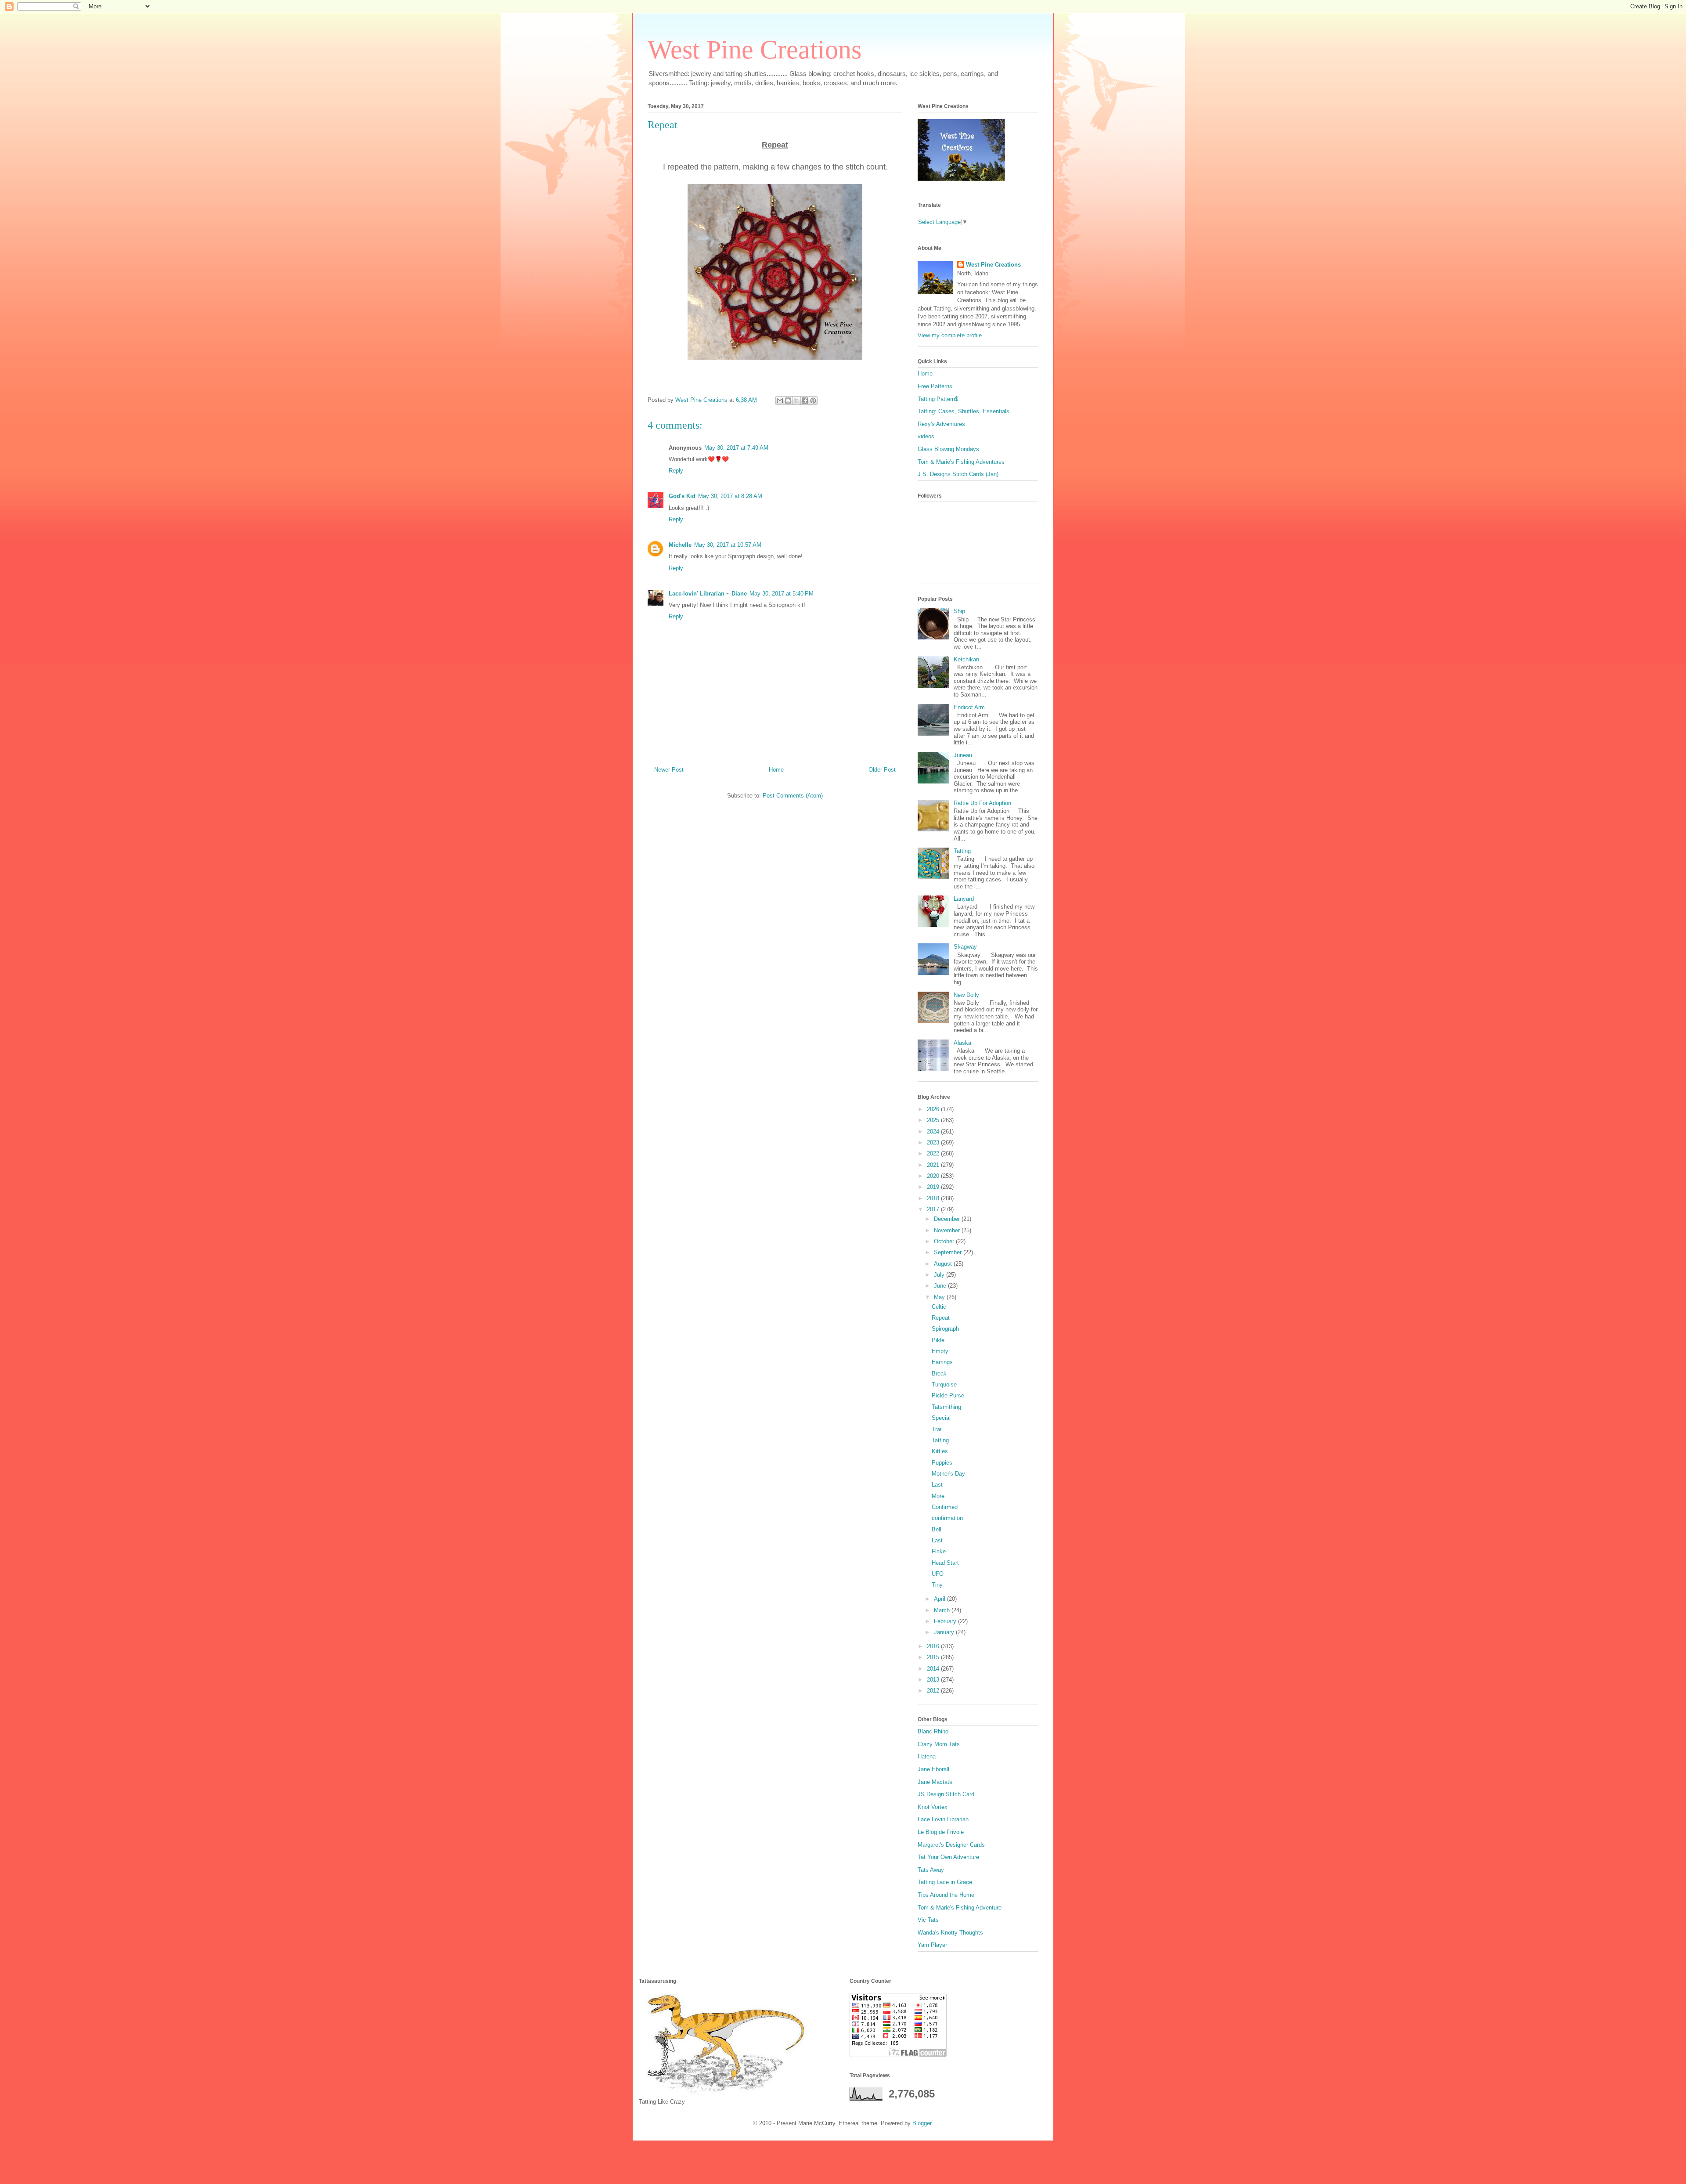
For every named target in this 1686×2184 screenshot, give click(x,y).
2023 (934, 1143)
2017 (934, 1209)
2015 (934, 1657)
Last (937, 1485)
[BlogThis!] (788, 401)
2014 (934, 1669)
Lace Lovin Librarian (943, 1819)
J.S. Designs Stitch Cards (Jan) (958, 474)
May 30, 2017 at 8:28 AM (730, 496)
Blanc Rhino (933, 1731)
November (948, 1230)
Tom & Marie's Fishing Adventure (960, 1908)
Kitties (940, 1451)
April (940, 1599)
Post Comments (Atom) (793, 796)
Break (939, 1374)
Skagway (965, 947)
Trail (937, 1429)
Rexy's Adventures (941, 424)
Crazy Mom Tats (939, 1744)
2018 (934, 1198)
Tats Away (931, 1870)
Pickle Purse (948, 1395)
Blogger (922, 2123)
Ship (959, 611)
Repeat (941, 1318)
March (943, 1610)
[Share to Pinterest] (813, 401)
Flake (939, 1551)
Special (941, 1418)
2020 (934, 1176)
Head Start (945, 1563)
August (944, 1264)
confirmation (947, 1518)
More (938, 1496)
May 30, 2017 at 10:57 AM (728, 545)
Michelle (680, 545)
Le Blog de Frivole (941, 1832)
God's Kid (682, 496)
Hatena (927, 1756)
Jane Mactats (935, 1782)
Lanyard (964, 899)
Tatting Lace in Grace (945, 1882)
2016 (934, 1646)
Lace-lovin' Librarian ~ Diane (708, 594)
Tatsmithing (946, 1407)
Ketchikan (966, 659)
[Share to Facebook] (805, 401)
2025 (934, 1120)
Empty (940, 1351)
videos (926, 436)
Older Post (882, 770)
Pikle (938, 1340)
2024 (934, 1132)
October (945, 1241)
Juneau (963, 755)
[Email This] (780, 401)
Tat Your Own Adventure (948, 1857)
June (941, 1286)
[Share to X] (796, 401)
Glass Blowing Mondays (948, 449)
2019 (934, 1187)
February (946, 1621)
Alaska (962, 1043)
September (949, 1252)
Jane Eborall (933, 1769)
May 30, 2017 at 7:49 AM (736, 448)
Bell (937, 1529)
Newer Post (669, 770)
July (940, 1275)
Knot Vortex (933, 1807)
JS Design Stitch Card (946, 1794)
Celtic (939, 1307)
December (948, 1219)
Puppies (942, 1463)
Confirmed (945, 1507)
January (945, 1632)
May (940, 1297)
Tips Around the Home (946, 1895)
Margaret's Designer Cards (951, 1845)
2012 (934, 1691)
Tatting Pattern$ (938, 399)
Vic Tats (928, 1920)
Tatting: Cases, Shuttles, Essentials (964, 411)
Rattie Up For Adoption (982, 803)
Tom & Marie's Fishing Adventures (961, 462)
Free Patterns (935, 386)
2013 (934, 1680)
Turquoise (944, 1384)
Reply (676, 471)
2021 (934, 1165)
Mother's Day (948, 1474)
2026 (934, 1109)
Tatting (962, 851)
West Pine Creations (755, 50)
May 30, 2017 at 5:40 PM (782, 594)
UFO (938, 1574)
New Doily (966, 995)
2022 (934, 1153)
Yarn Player (932, 1945)
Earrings (942, 1362)
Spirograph (945, 1329)
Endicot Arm (969, 707)
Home (776, 770)
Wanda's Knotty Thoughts (950, 1933)
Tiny (937, 1585)
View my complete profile (950, 335)
